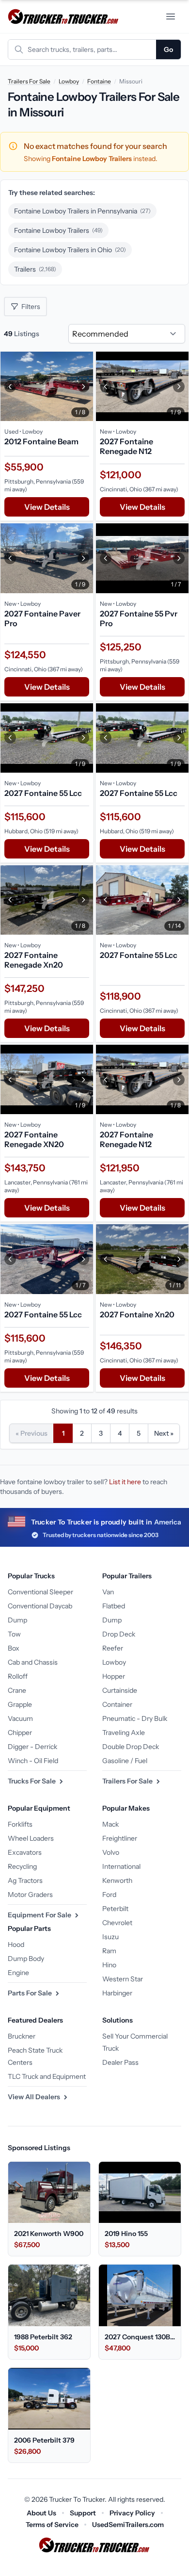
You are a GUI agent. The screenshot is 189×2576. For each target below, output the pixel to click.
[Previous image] (10, 386)
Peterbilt (115, 1909)
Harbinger (117, 1993)
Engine (18, 1973)
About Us (41, 2513)
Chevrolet (117, 1923)
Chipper (20, 1733)
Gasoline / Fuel (125, 1761)
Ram (109, 1951)
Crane (17, 1690)
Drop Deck (119, 1634)
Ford (109, 1895)
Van (108, 1592)
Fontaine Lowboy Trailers (58, 230)
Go (168, 49)
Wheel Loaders (31, 1838)
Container (117, 1704)
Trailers (35, 269)
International (121, 1866)
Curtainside (120, 1690)
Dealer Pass (120, 2062)
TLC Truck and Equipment (47, 2076)
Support (83, 2513)
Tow (14, 1634)
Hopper (114, 1676)
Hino (109, 1965)
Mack (110, 1824)
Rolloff (18, 1676)
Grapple (20, 1704)
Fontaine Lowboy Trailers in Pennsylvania (82, 211)
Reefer (113, 1648)
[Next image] (83, 386)
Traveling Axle (124, 1733)
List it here (125, 1482)
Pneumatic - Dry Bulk (135, 1718)
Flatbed (114, 1606)
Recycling (22, 1866)
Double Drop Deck (131, 1747)
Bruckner (22, 2036)
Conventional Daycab (40, 1606)
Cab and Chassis (33, 1662)
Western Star (123, 1979)
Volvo (111, 1852)
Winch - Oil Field (33, 1761)
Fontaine (99, 81)
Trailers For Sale (29, 81)
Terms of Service (52, 2525)
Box (14, 1648)
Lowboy (69, 81)
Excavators (25, 1852)
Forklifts (20, 1824)
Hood (16, 1944)
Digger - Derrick (32, 1747)
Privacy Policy (132, 2513)
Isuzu (110, 1937)
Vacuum (20, 1718)
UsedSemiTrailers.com (128, 2525)
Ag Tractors (25, 1880)
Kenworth (117, 1880)
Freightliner (120, 1838)
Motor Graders (30, 1895)
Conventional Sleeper (40, 1592)
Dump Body (26, 1959)
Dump (17, 1620)
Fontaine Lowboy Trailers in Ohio (70, 250)
